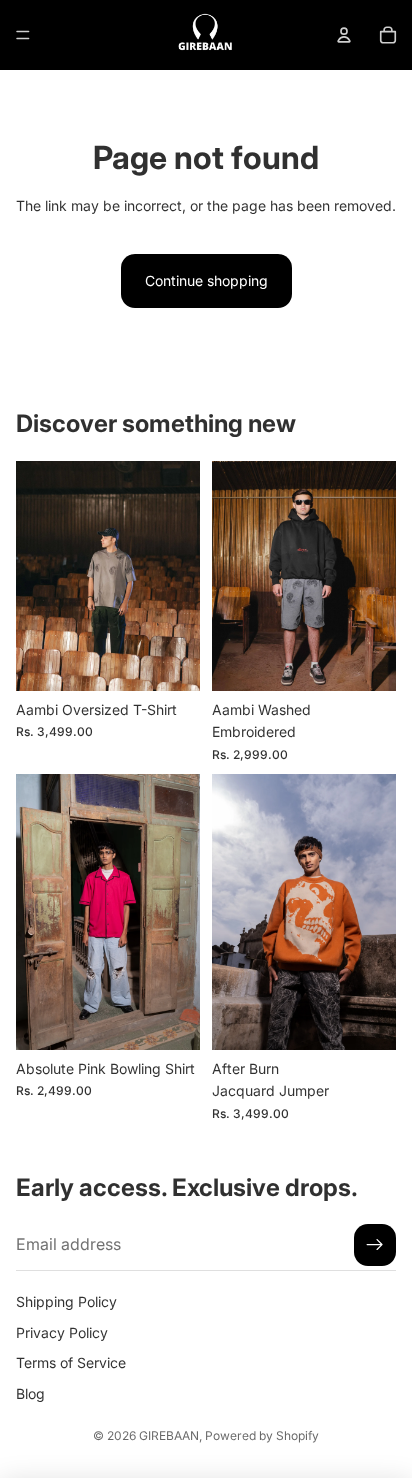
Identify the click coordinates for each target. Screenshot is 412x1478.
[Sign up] (375, 1245)
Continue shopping (206, 280)
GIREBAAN (169, 1435)
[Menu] (23, 35)
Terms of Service (71, 1362)
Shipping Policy (66, 1301)
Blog (30, 1392)
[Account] (344, 35)
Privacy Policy (62, 1332)
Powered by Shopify (262, 1435)
